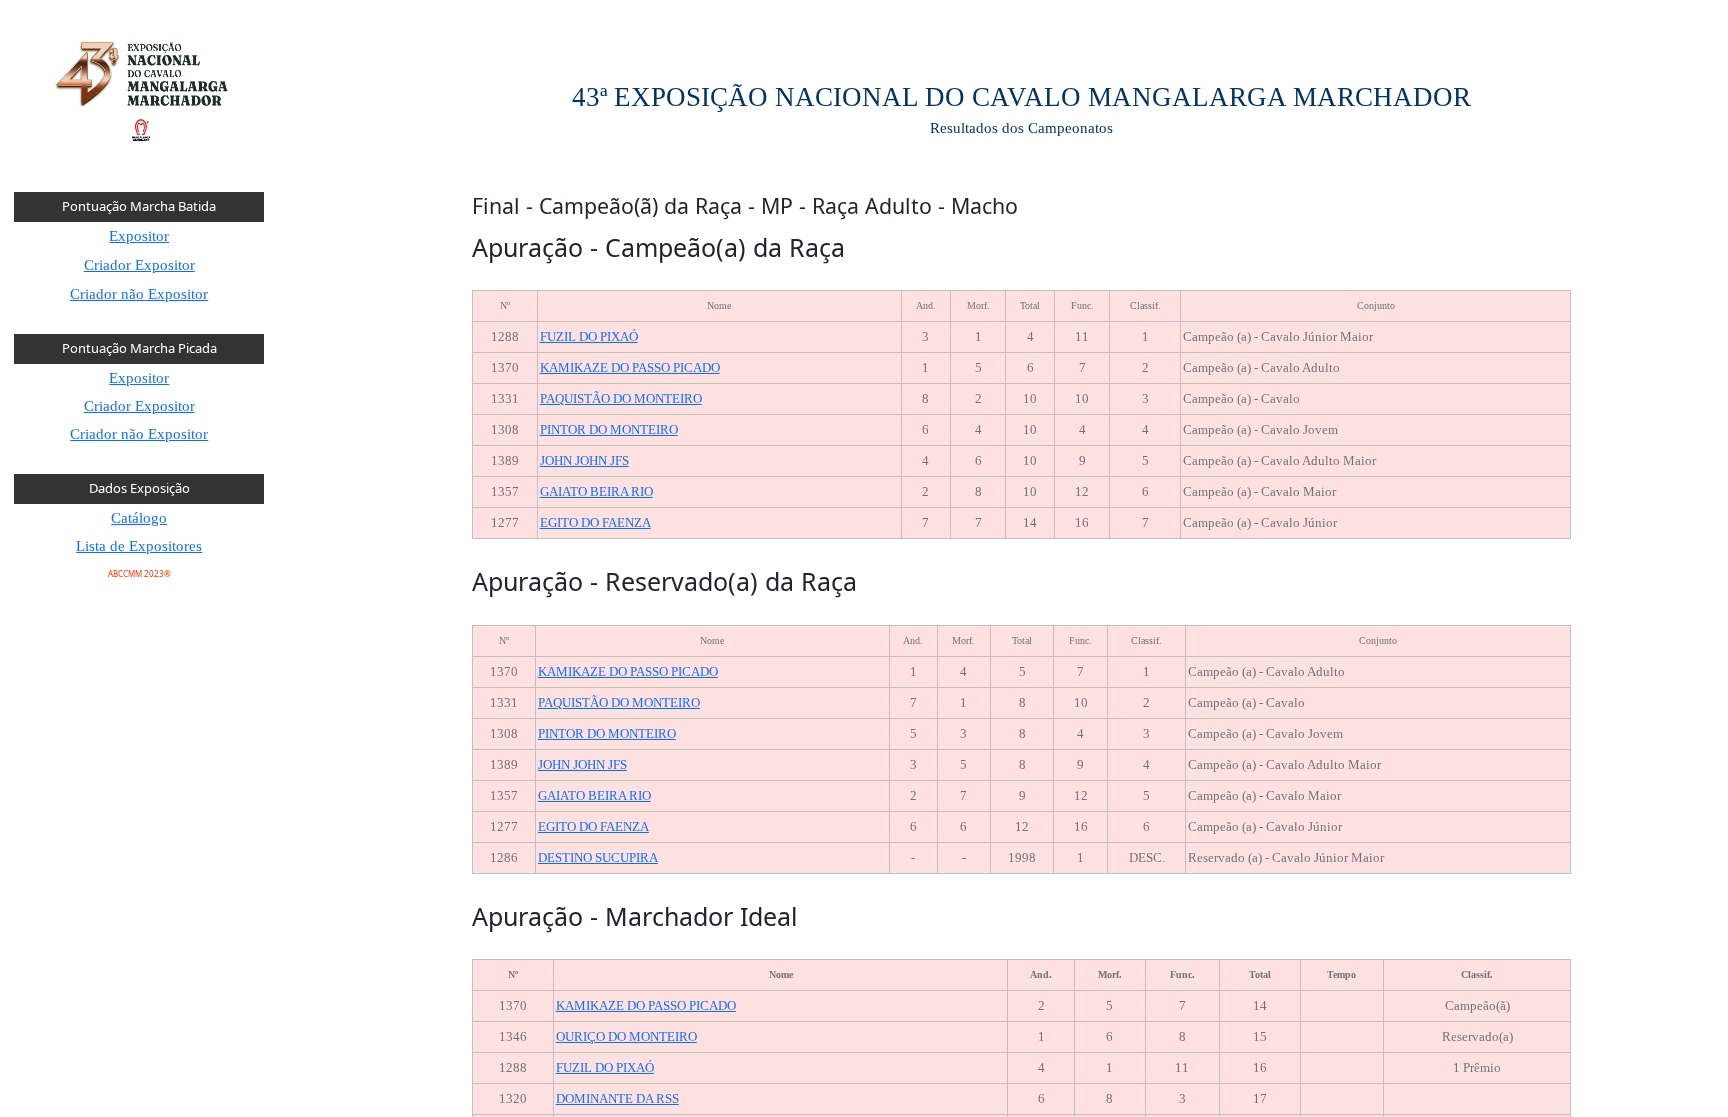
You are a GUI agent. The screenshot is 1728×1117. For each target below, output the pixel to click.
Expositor (139, 236)
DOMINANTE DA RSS (617, 1098)
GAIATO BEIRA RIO (596, 491)
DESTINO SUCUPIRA (598, 857)
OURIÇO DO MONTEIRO (626, 1036)
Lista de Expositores (139, 546)
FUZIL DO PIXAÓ (589, 336)
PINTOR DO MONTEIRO (609, 429)
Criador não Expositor (139, 294)
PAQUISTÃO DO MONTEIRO (621, 398)
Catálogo (139, 518)
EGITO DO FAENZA (595, 522)
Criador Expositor (139, 265)
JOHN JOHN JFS (584, 460)
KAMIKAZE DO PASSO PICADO (630, 367)
